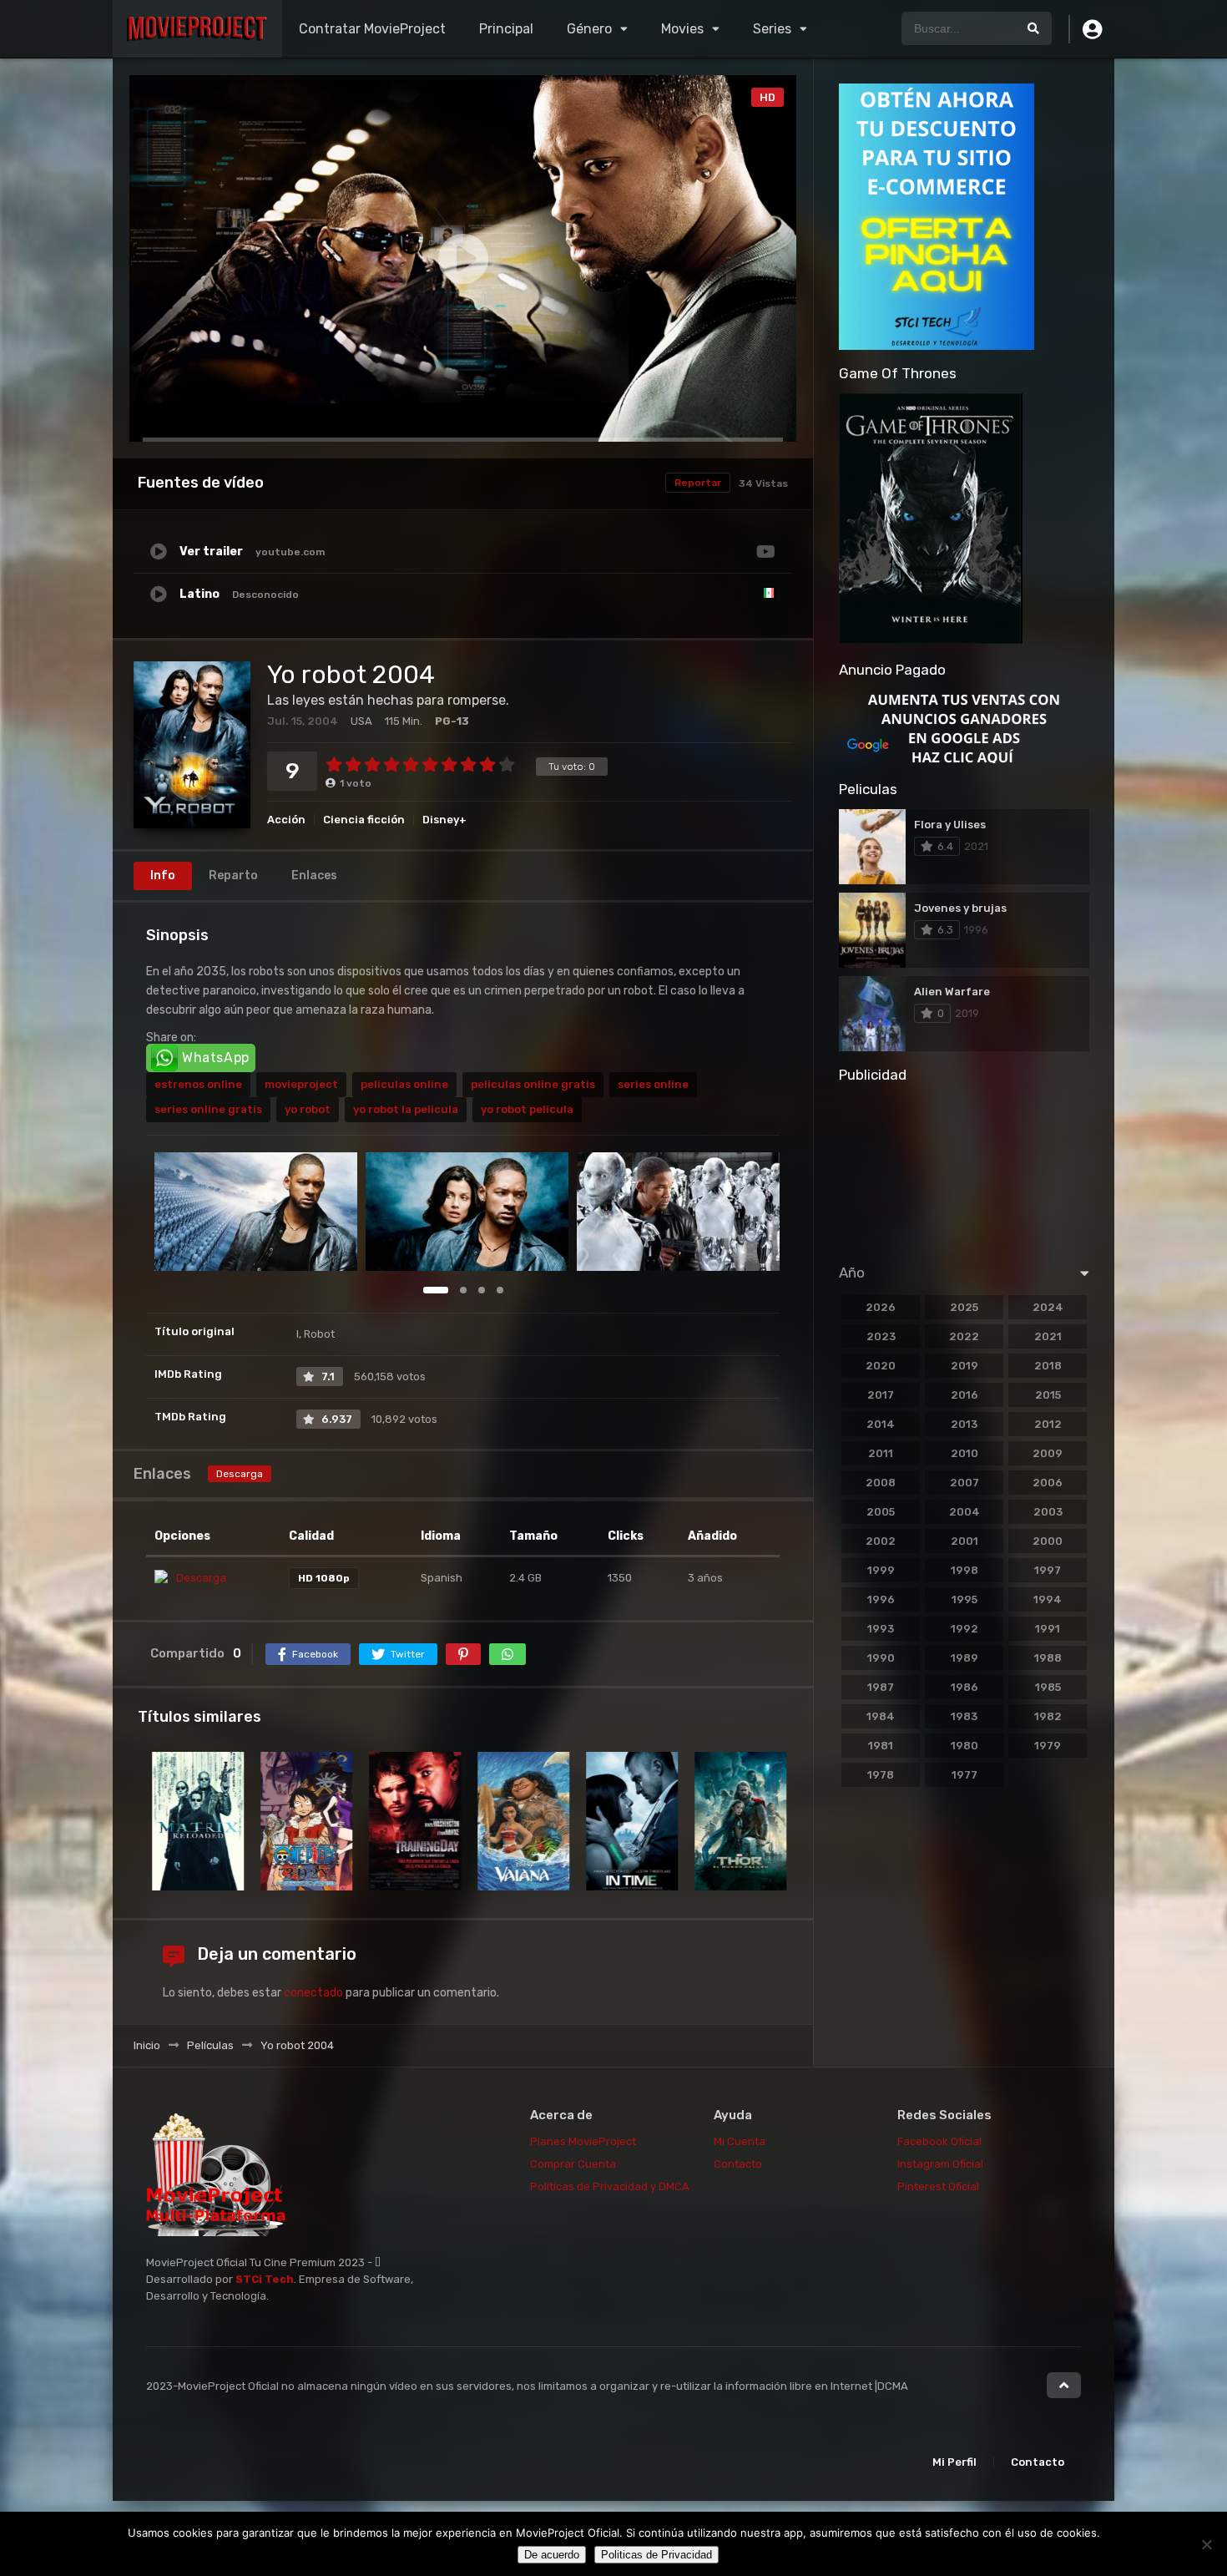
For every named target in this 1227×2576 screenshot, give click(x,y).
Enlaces (314, 876)
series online (653, 1084)
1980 (964, 1746)
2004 (964, 1512)
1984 (881, 1716)
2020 (881, 1366)
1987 (881, 1687)
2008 (881, 1483)
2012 (1048, 1424)
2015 (1048, 1395)
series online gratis (208, 1109)
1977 (964, 1775)
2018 (1048, 1366)
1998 (964, 1570)
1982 (1048, 1716)
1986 (964, 1687)
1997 (1048, 1570)
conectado (313, 1993)
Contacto (738, 2164)
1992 (964, 1629)
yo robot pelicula (527, 1109)
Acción (286, 820)
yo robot (308, 1109)
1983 (964, 1716)
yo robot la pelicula (406, 1109)
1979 (1048, 1746)
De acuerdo (552, 2555)
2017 (881, 1395)
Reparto (233, 876)
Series (772, 29)
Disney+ (444, 820)
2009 (1048, 1453)
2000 (1048, 1541)
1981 (881, 1746)
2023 (881, 1336)
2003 (1048, 1512)
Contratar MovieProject (372, 29)
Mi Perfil (954, 2462)
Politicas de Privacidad (656, 2555)
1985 (1048, 1687)
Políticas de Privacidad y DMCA (610, 2186)
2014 (881, 1424)
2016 (964, 1395)
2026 (881, 1307)
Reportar (698, 483)
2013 (964, 1424)
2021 (1048, 1336)
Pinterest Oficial (938, 2186)
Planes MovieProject (583, 2141)
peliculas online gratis (533, 1084)
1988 (1048, 1658)
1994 (1048, 1599)
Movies (682, 29)
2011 (881, 1453)
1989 (964, 1658)
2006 (1048, 1483)
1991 (1048, 1629)
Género (589, 29)
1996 (881, 1599)
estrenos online (198, 1084)
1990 (881, 1658)
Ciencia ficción (364, 820)
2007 (964, 1483)
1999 (881, 1570)
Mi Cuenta (740, 2141)
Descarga (240, 1474)
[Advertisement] (964, 1168)
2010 (964, 1453)
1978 (881, 1775)
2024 (1048, 1307)
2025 (964, 1307)
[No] (1206, 2544)
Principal (506, 29)
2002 (881, 1541)
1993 (881, 1629)
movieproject (301, 1084)
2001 (964, 1541)
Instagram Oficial (940, 2164)
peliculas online (404, 1084)
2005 (881, 1512)
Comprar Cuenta (574, 2164)
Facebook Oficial (939, 2141)
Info (163, 876)
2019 (964, 1366)
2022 (964, 1336)
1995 (964, 1599)
